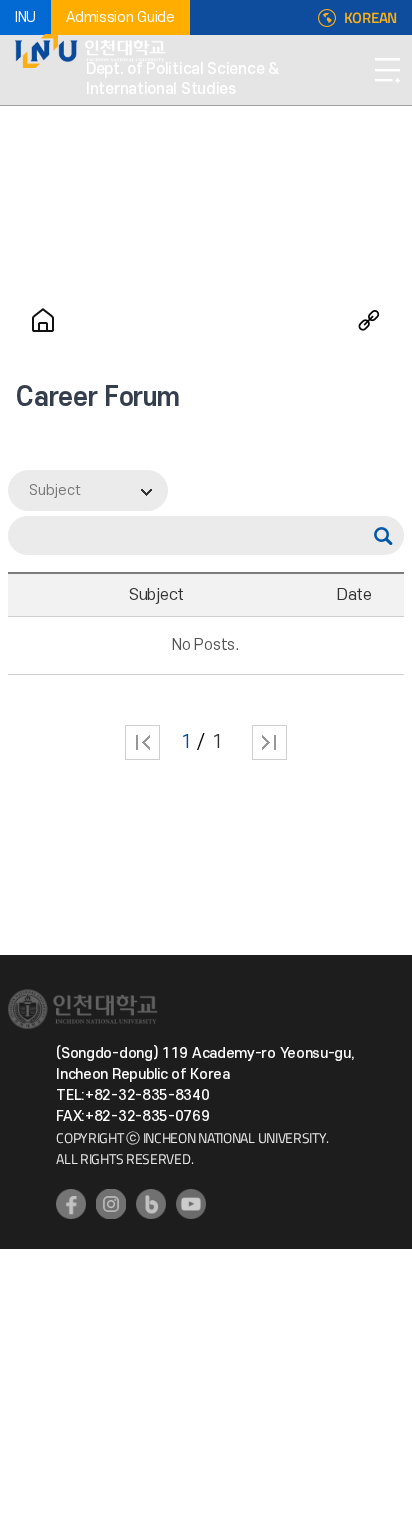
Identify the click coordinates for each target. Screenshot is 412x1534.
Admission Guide (120, 17)
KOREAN (370, 18)
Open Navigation (387, 70)
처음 (142, 742)
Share (369, 320)
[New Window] (71, 1204)
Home (43, 320)
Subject (55, 490)
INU (25, 17)
